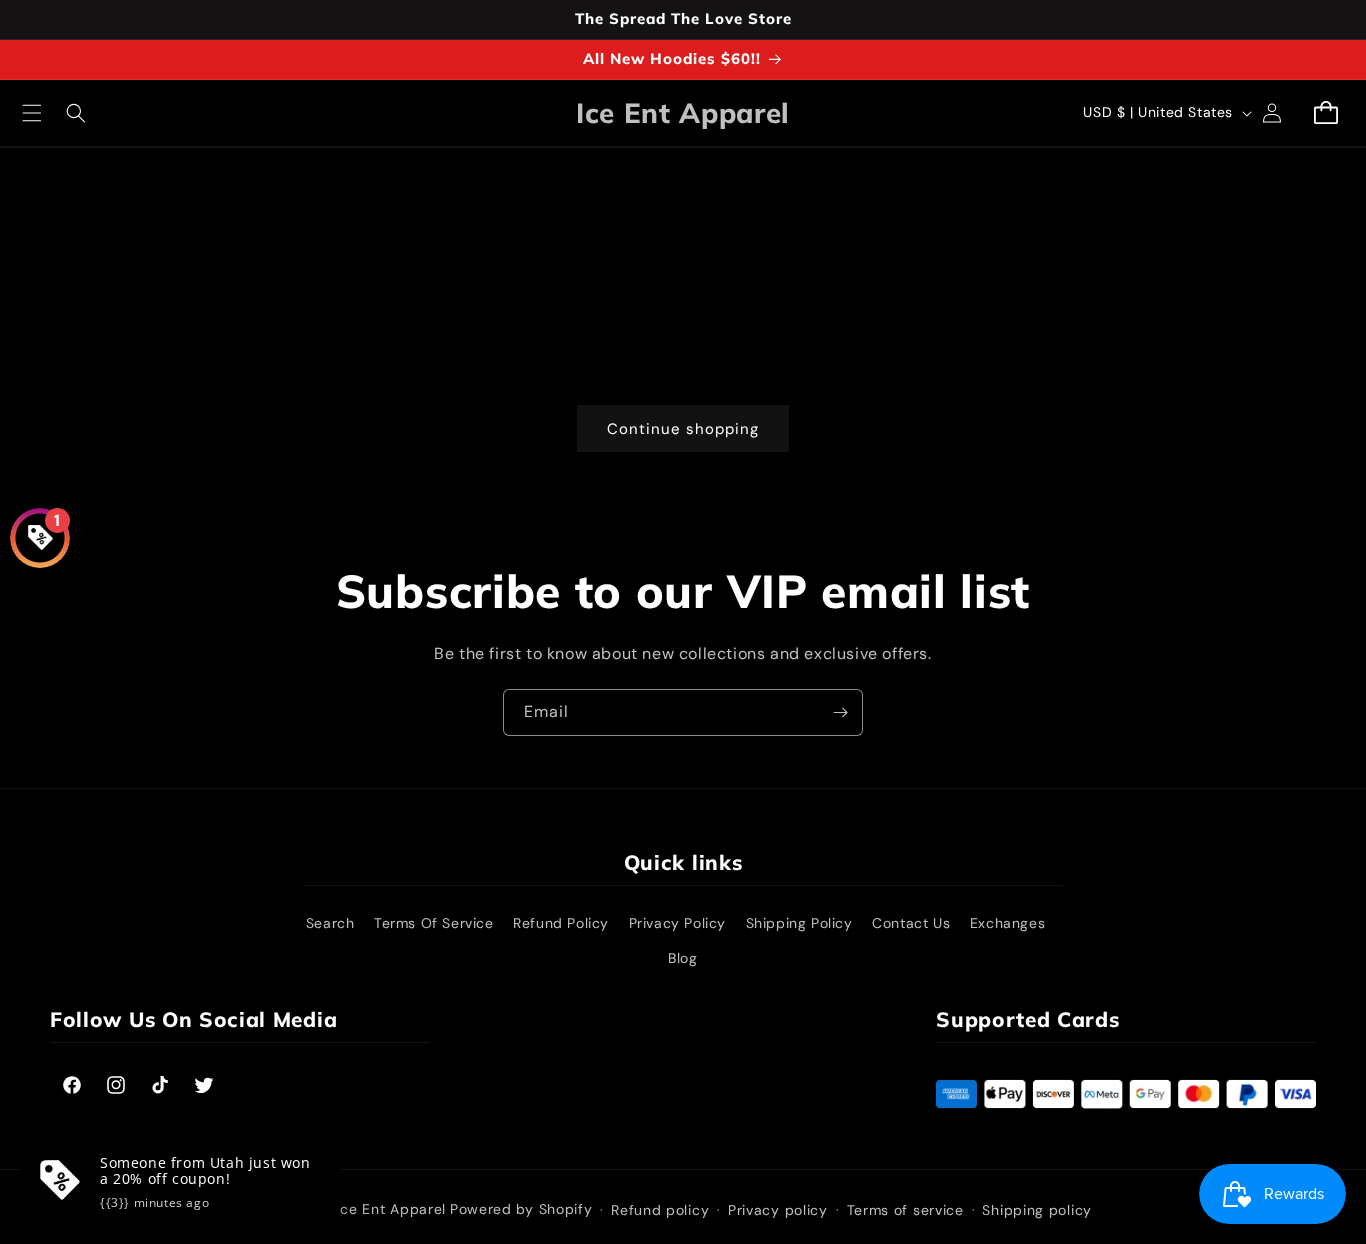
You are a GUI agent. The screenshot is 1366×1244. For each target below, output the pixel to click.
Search (330, 923)
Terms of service (905, 1210)
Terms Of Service (434, 923)
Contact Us (911, 923)
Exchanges (1007, 923)
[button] (32, 113)
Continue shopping (683, 429)
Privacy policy (778, 1210)
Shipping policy (1037, 1210)
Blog (682, 958)
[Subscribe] (840, 712)
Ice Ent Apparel (392, 1209)
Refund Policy (561, 923)
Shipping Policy (799, 923)
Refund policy (660, 1210)
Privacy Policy (677, 923)
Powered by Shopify (521, 1209)
